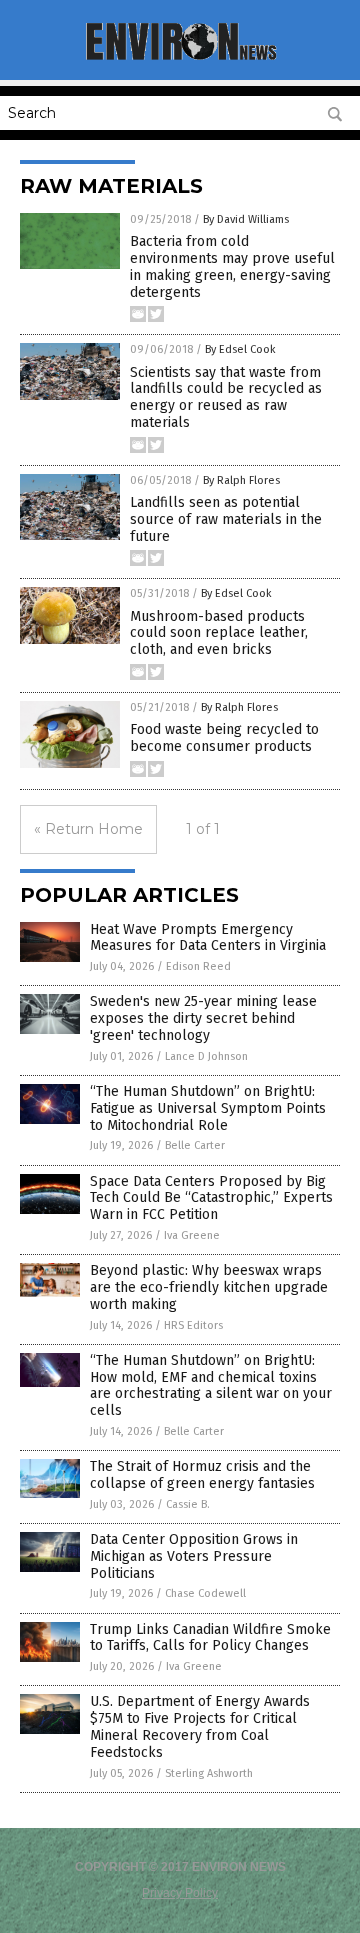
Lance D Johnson (206, 1056)
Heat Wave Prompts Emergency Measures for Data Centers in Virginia (208, 938)
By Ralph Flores (241, 480)
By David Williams (246, 219)
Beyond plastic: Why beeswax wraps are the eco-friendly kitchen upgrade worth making (209, 1287)
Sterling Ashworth (209, 1773)
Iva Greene (192, 1235)
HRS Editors (193, 1325)
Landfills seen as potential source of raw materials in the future (226, 519)
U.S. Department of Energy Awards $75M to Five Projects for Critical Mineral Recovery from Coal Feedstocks (200, 1726)
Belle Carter (195, 1145)
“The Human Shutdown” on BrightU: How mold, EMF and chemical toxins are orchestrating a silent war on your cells (211, 1385)
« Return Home (88, 829)
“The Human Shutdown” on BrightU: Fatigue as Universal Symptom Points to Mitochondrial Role (208, 1108)
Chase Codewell (205, 1593)
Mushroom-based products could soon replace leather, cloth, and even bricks (219, 633)
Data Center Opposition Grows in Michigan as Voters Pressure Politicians (194, 1556)
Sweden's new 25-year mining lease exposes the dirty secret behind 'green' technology (203, 1018)
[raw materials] (180, 58)
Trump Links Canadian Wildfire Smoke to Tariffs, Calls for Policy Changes (210, 1638)
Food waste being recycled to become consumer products (224, 738)
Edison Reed (198, 966)
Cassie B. (188, 1504)
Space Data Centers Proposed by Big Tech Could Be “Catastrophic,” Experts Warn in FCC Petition (211, 1198)
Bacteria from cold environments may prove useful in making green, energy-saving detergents (232, 266)
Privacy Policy (180, 1893)
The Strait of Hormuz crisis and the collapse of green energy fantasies (202, 1475)
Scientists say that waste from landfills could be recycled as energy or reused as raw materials (226, 397)
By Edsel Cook (240, 349)
